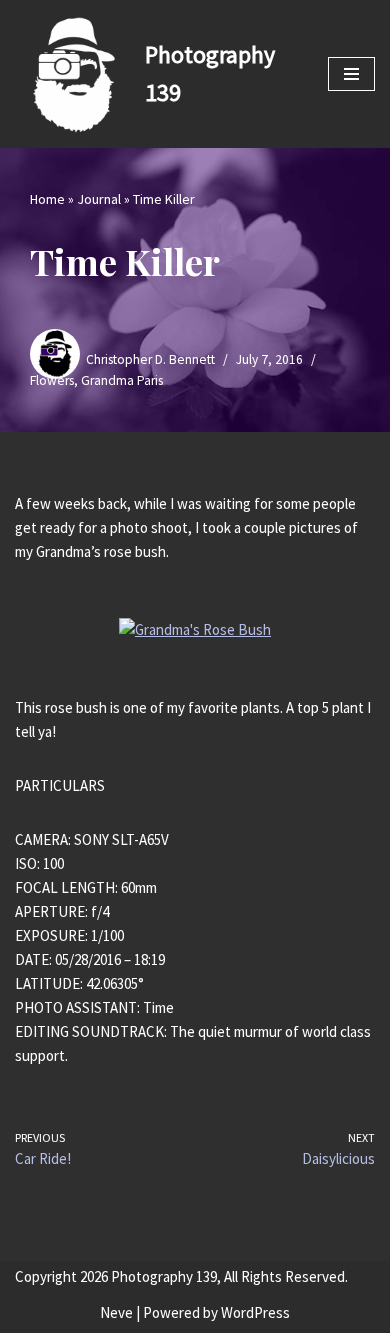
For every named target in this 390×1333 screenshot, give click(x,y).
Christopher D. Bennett (150, 359)
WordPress (255, 1312)
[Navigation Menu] (351, 74)
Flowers (52, 380)
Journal (99, 199)
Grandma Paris (122, 380)
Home (47, 199)
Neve (116, 1312)
